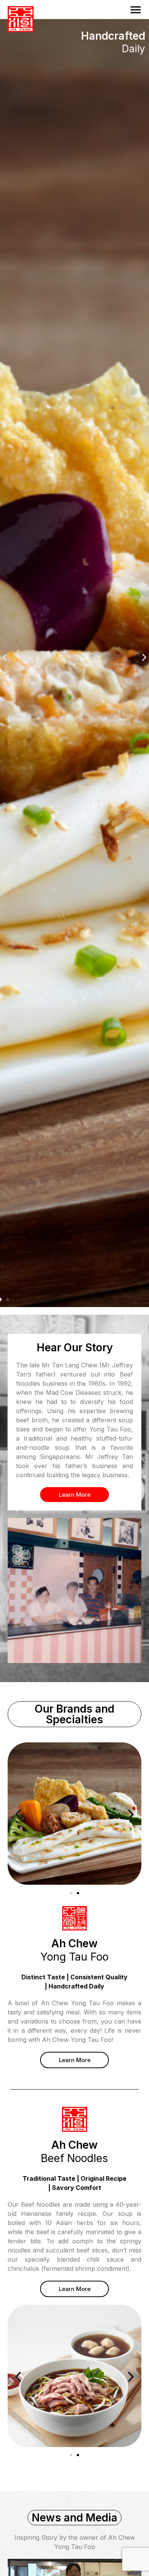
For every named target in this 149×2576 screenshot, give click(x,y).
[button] (5, 658)
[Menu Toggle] (136, 10)
